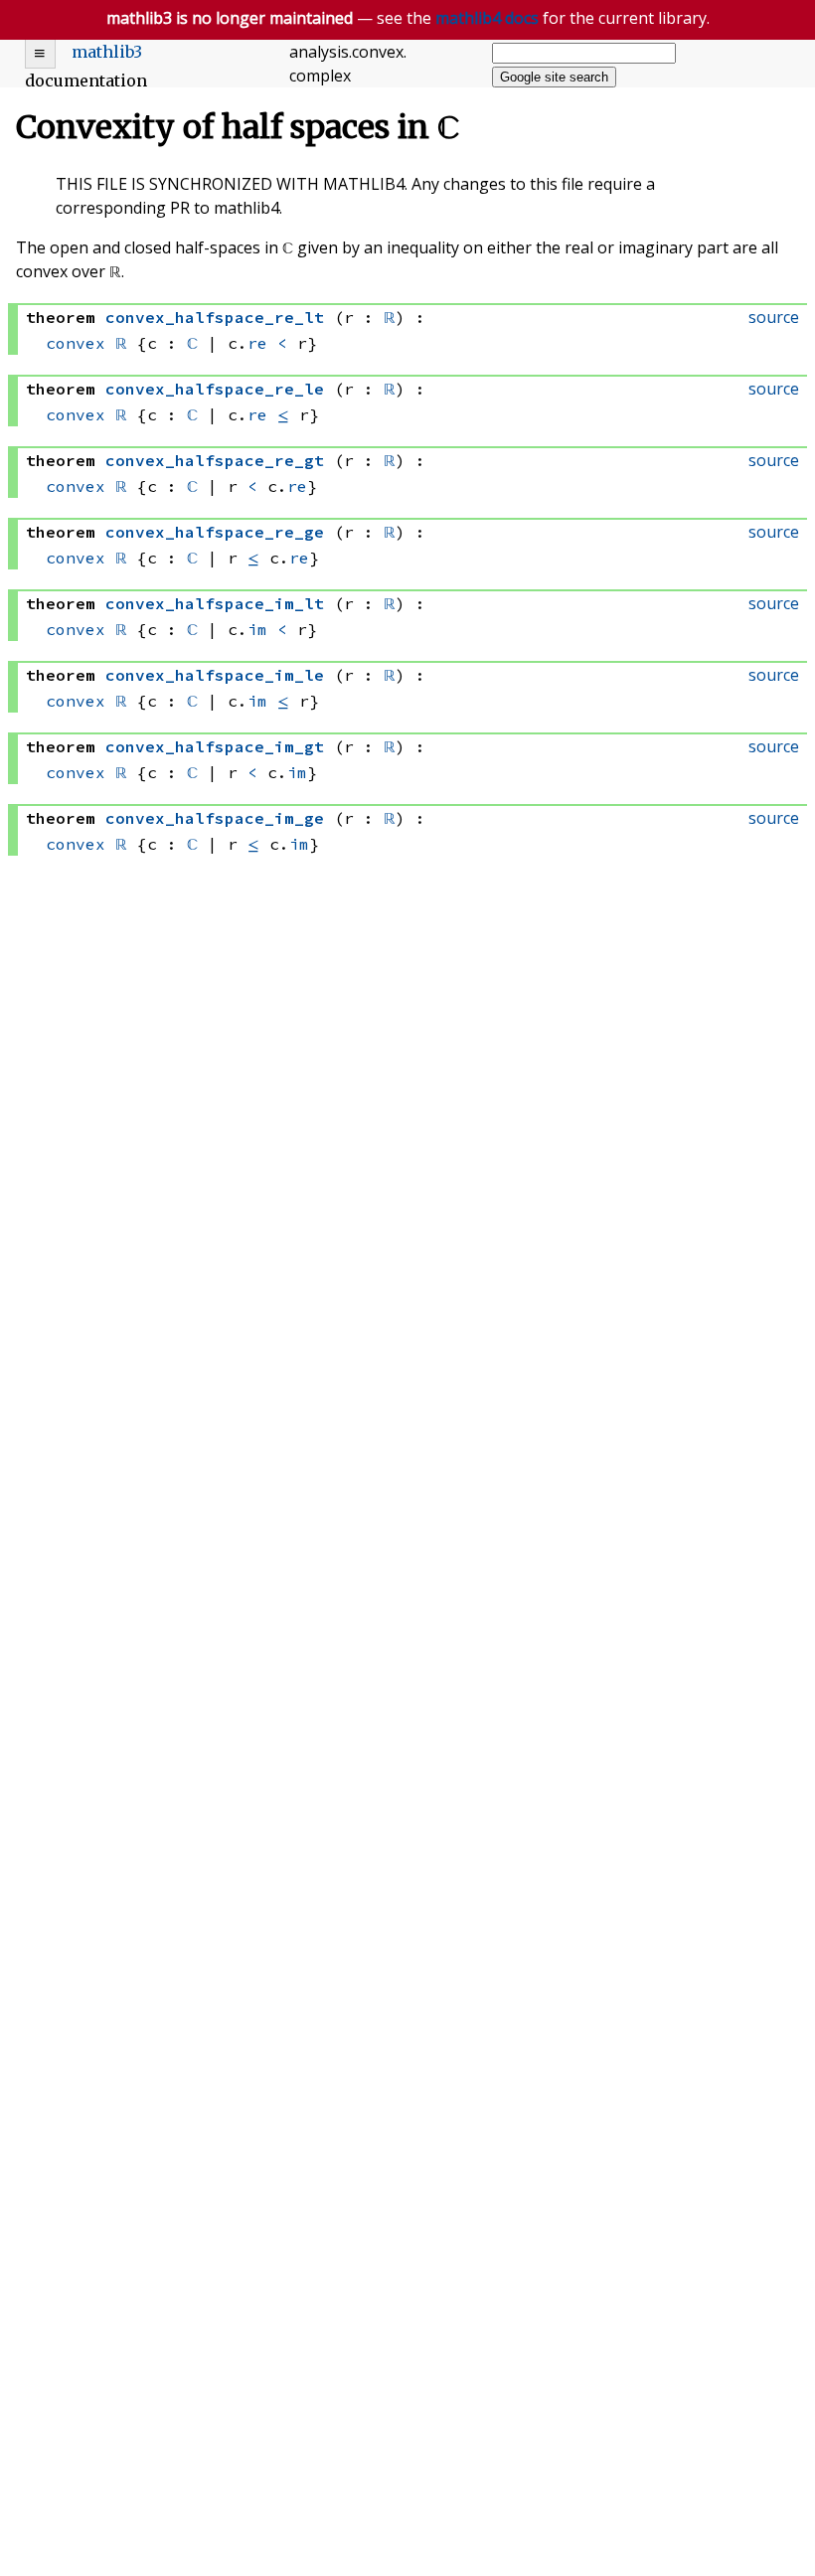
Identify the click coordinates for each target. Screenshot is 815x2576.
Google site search (554, 77)
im (257, 629)
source (774, 317)
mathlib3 (107, 52)
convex (76, 343)
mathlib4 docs (487, 18)
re (257, 343)
